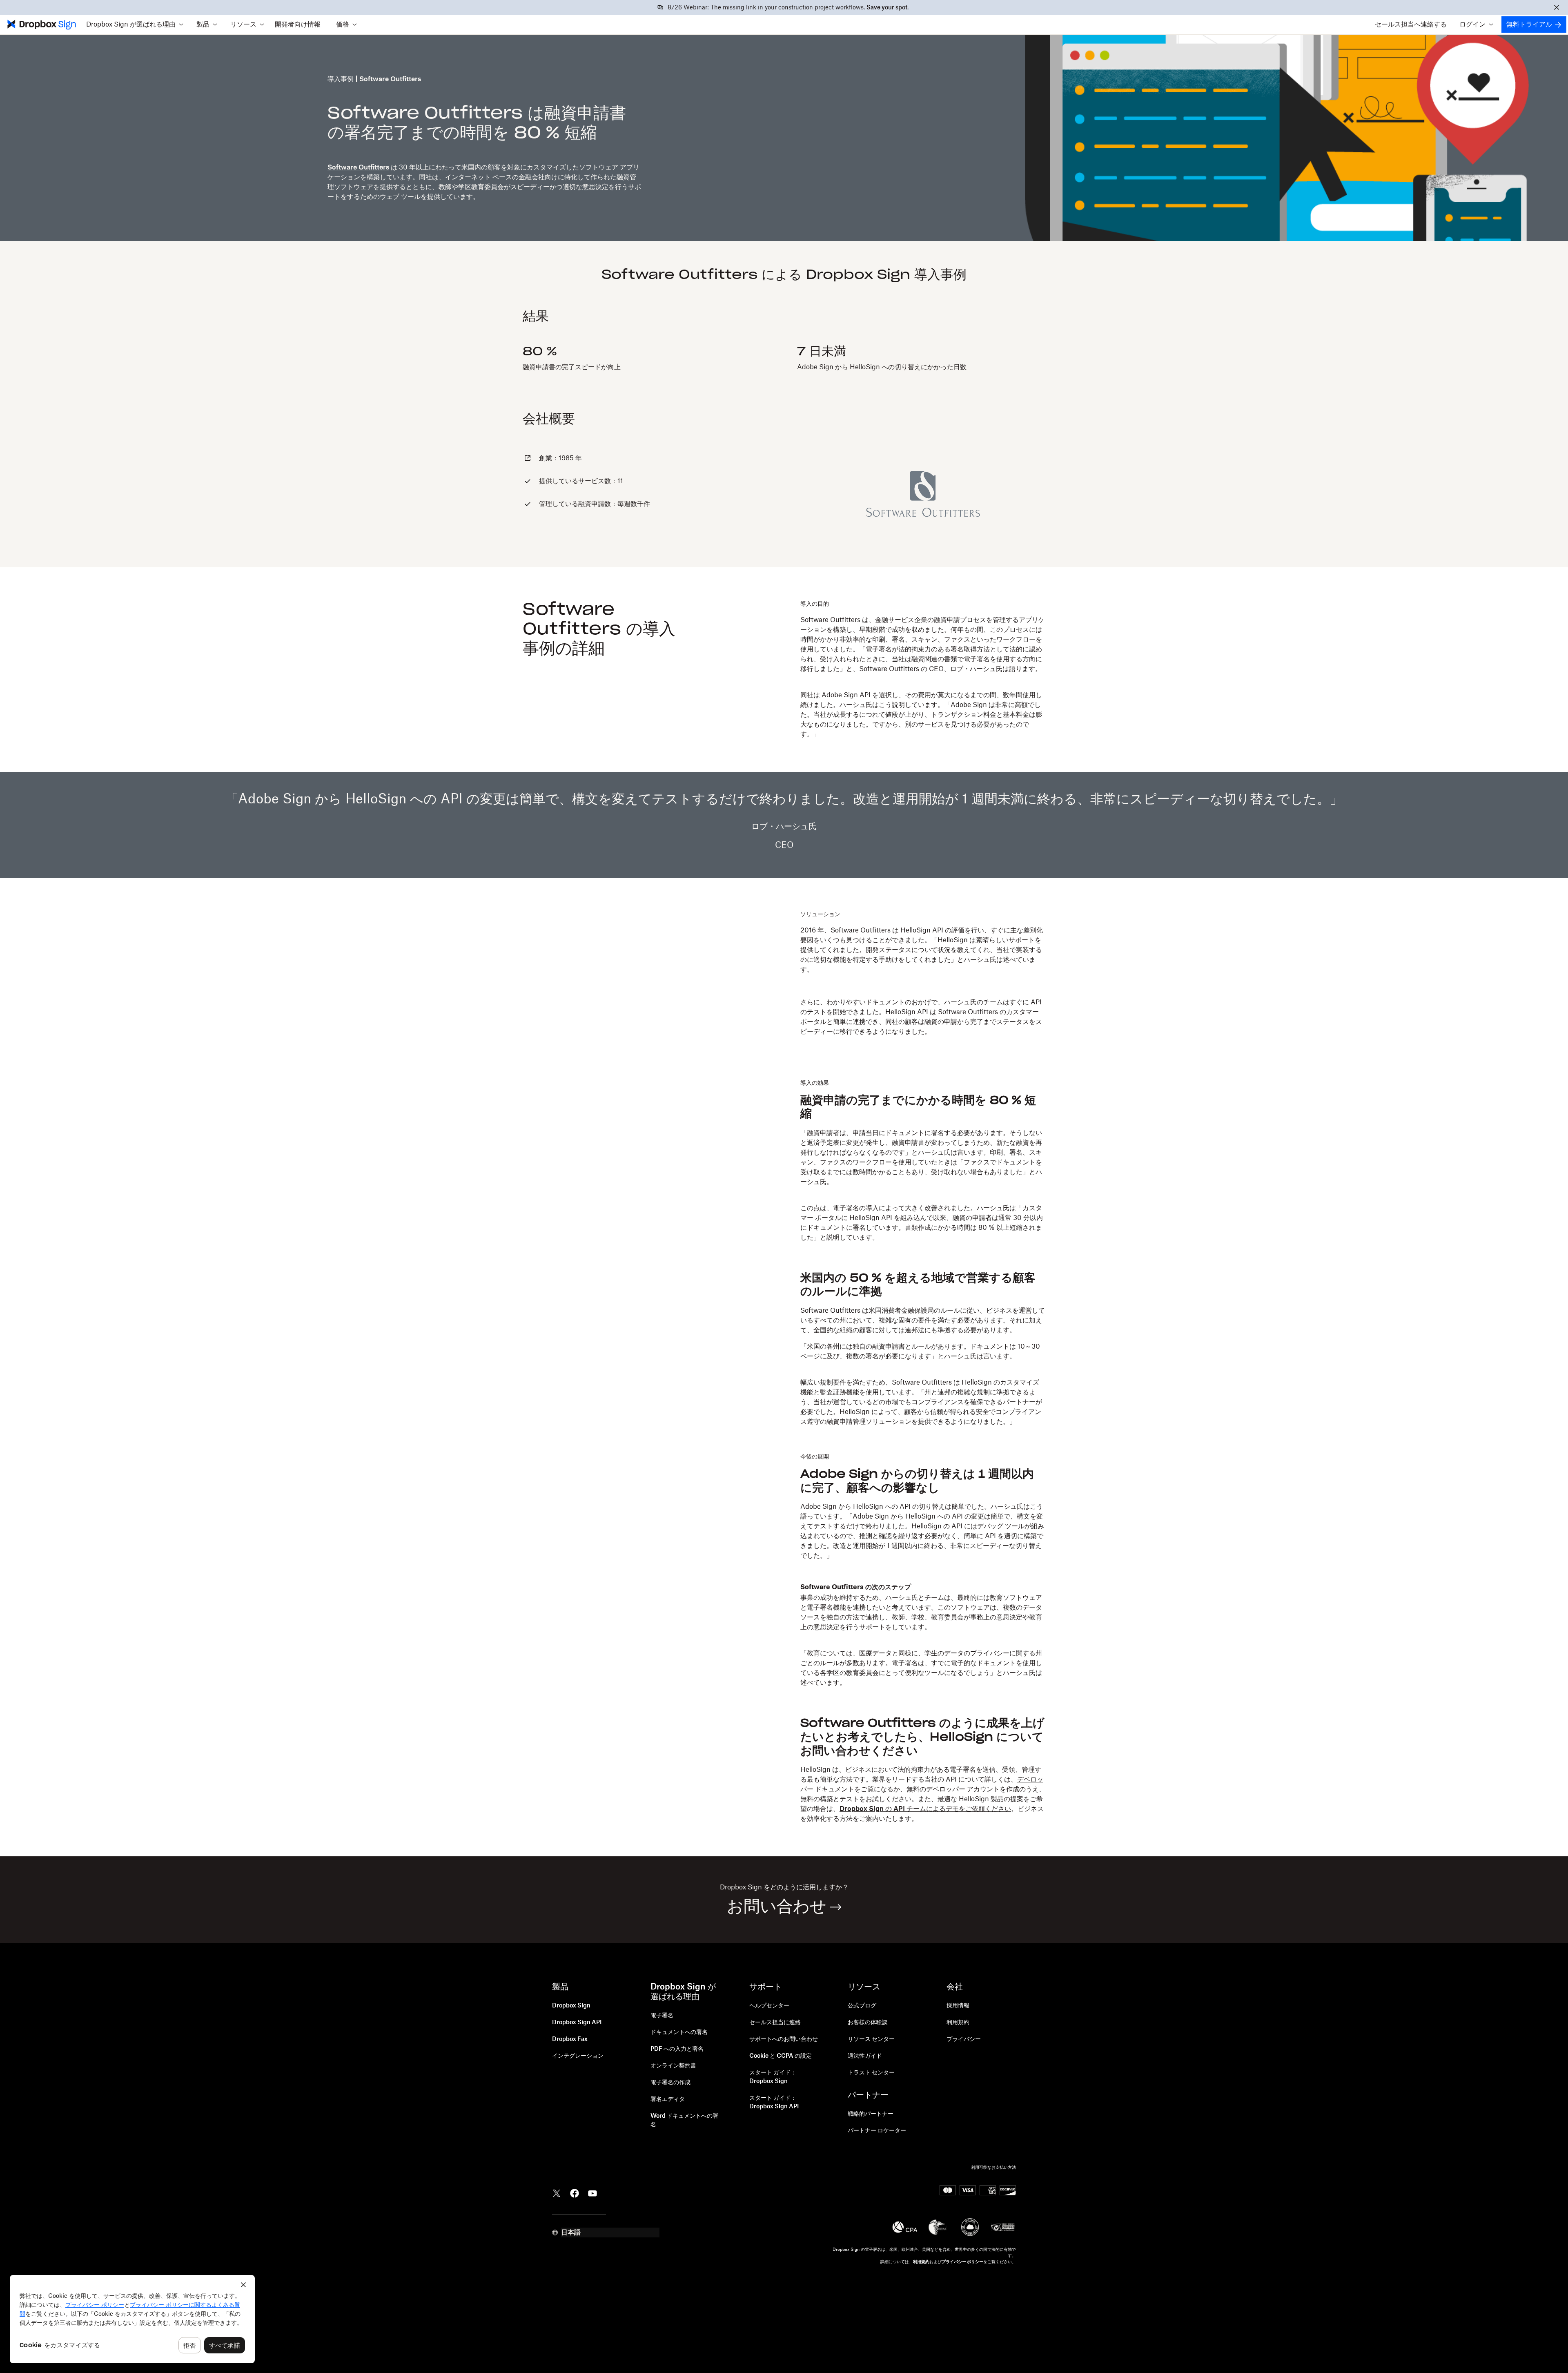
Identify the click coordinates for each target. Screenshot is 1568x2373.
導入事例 (341, 79)
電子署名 (662, 2016)
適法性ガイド (865, 2056)
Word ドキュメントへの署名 (684, 2120)
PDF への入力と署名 (677, 2049)
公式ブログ (862, 2006)
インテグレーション (578, 2056)
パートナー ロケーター (877, 2131)
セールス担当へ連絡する (1411, 25)
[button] (135, 25)
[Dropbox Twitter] (557, 2192)
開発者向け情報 (298, 25)
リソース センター (871, 2039)
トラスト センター (871, 2073)
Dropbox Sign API (577, 2023)
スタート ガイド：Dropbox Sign (773, 2077)
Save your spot (887, 8)
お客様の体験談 (868, 2023)
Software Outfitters (358, 167)
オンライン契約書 (673, 2066)
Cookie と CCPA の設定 (781, 2056)
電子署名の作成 (670, 2083)
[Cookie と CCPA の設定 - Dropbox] (132, 2319)
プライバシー (964, 2039)
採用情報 (958, 2006)
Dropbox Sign (571, 2006)
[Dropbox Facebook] (575, 2192)
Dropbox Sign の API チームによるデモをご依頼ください (925, 1809)
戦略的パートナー (871, 2114)
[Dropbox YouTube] (592, 2192)
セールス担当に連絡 (775, 2023)
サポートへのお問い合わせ (784, 2039)
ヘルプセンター (769, 2006)
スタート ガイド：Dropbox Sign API (774, 2102)
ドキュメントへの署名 (679, 2032)
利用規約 (958, 2023)
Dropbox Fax (570, 2039)
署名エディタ (668, 2099)
